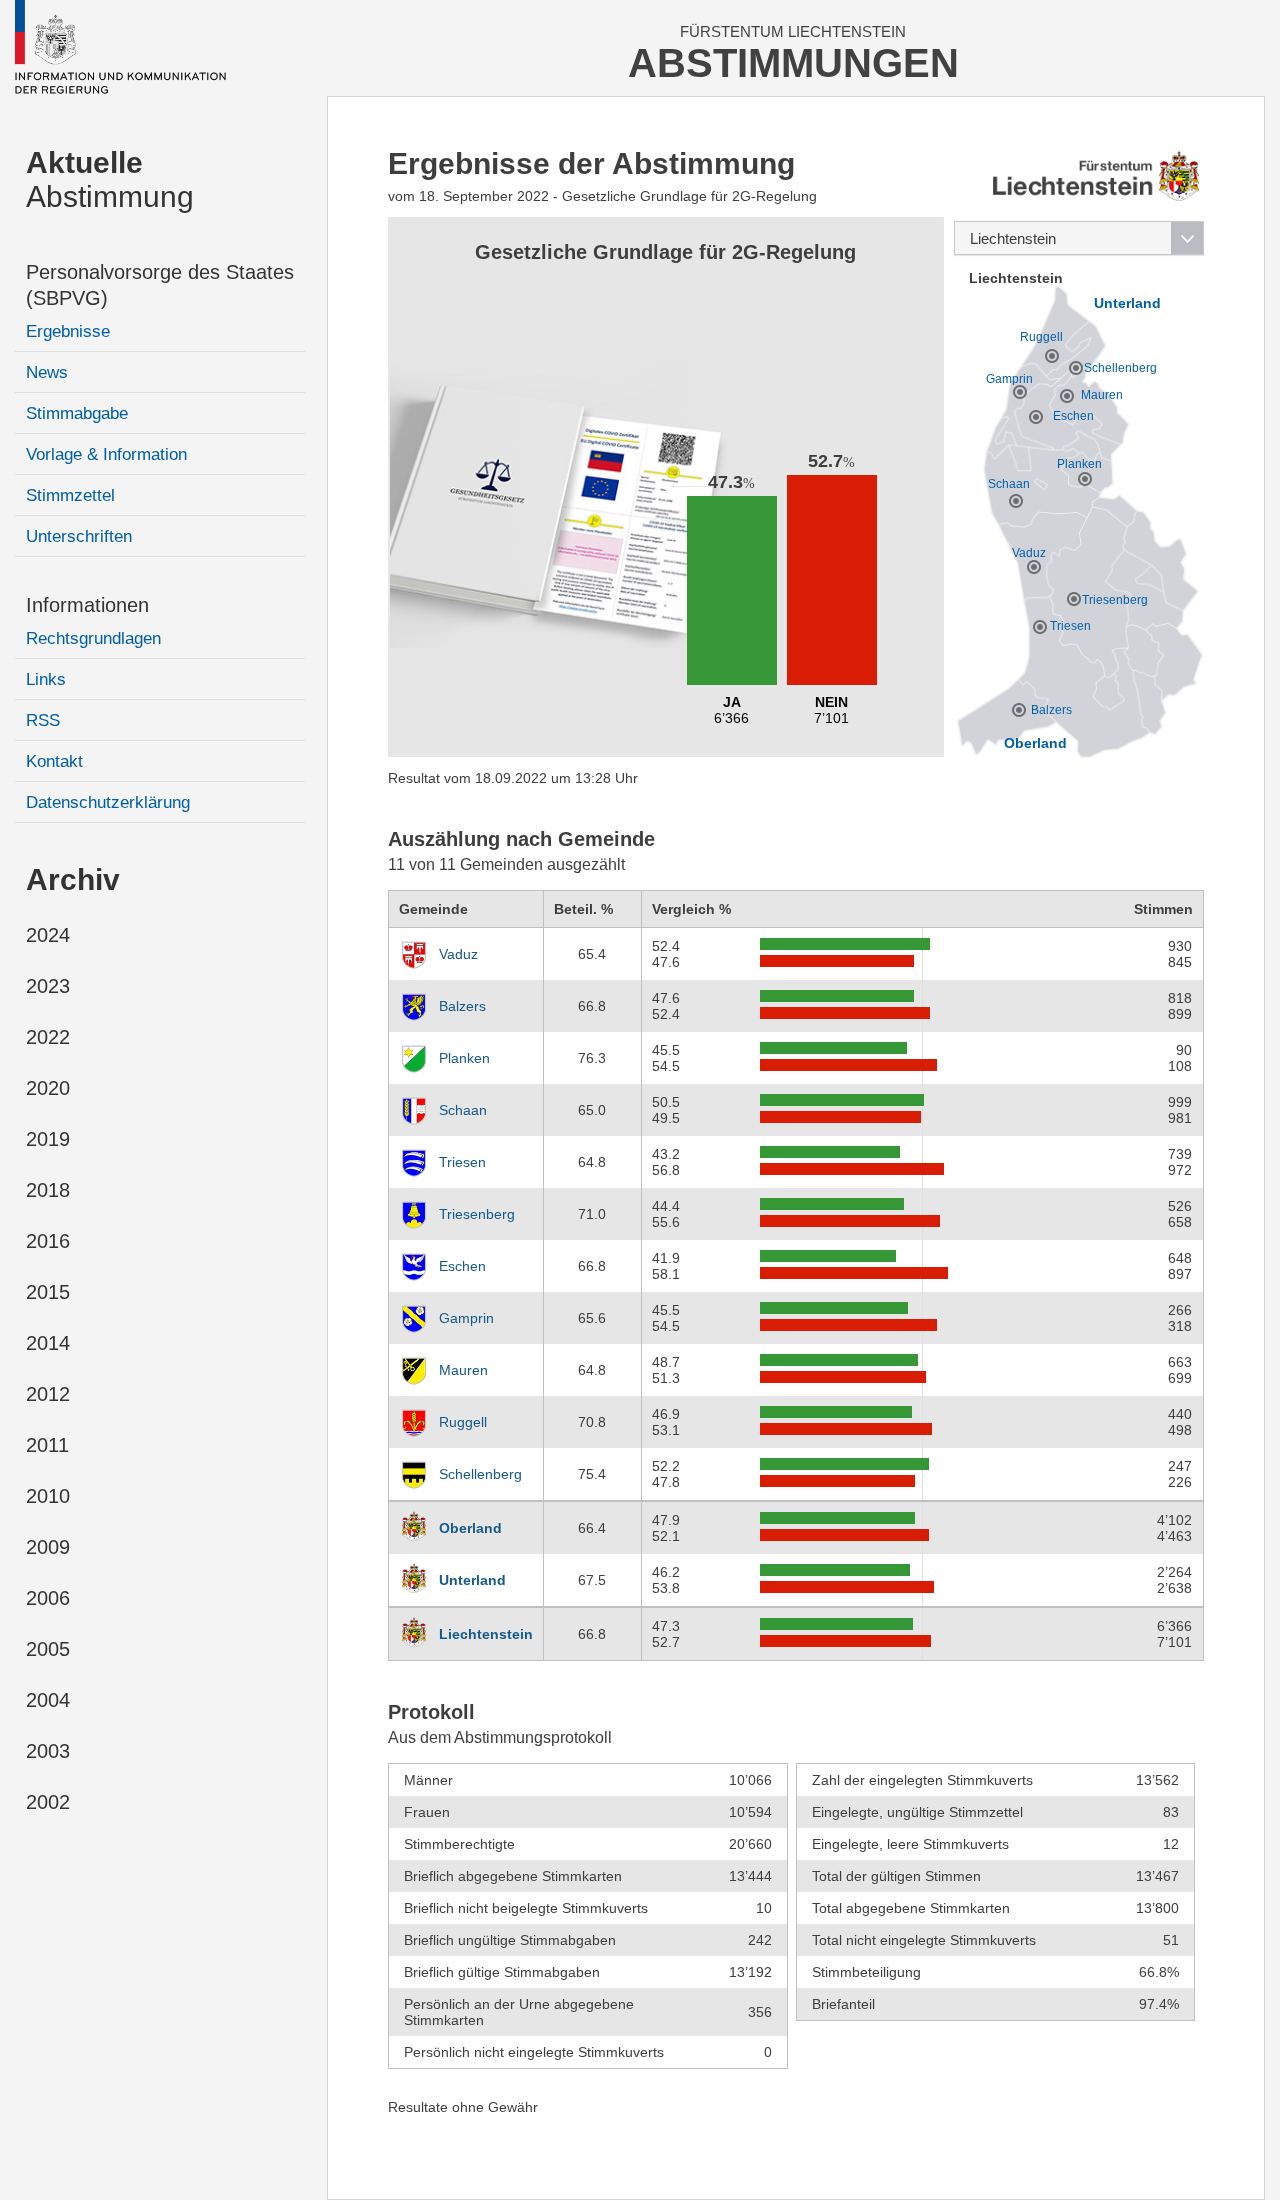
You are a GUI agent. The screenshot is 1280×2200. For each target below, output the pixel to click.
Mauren (463, 1370)
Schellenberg (480, 1474)
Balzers (462, 1006)
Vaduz (458, 954)
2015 (48, 1292)
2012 (48, 1394)
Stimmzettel (70, 495)
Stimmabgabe (77, 413)
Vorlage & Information (106, 454)
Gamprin (466, 1318)
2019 (48, 1139)
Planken (464, 1058)
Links (46, 679)
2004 (48, 1700)
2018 (48, 1190)
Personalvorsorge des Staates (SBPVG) (160, 285)
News (47, 372)
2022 (48, 1037)
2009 (48, 1547)
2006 (48, 1598)
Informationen (87, 605)
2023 (48, 986)
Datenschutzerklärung (108, 802)
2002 (48, 1802)
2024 (48, 935)
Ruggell (463, 1422)
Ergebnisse (68, 331)
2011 (47, 1445)
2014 (48, 1343)
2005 (48, 1649)
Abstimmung (110, 179)
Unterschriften (79, 536)
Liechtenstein (486, 1634)
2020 (48, 1088)
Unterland (472, 1580)
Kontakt (54, 761)
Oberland (470, 1528)
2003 (48, 1751)
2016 (48, 1241)
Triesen (462, 1162)
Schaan (463, 1110)
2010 (48, 1496)
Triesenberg (477, 1214)
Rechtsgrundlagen (93, 638)
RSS (43, 720)
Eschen (462, 1266)
